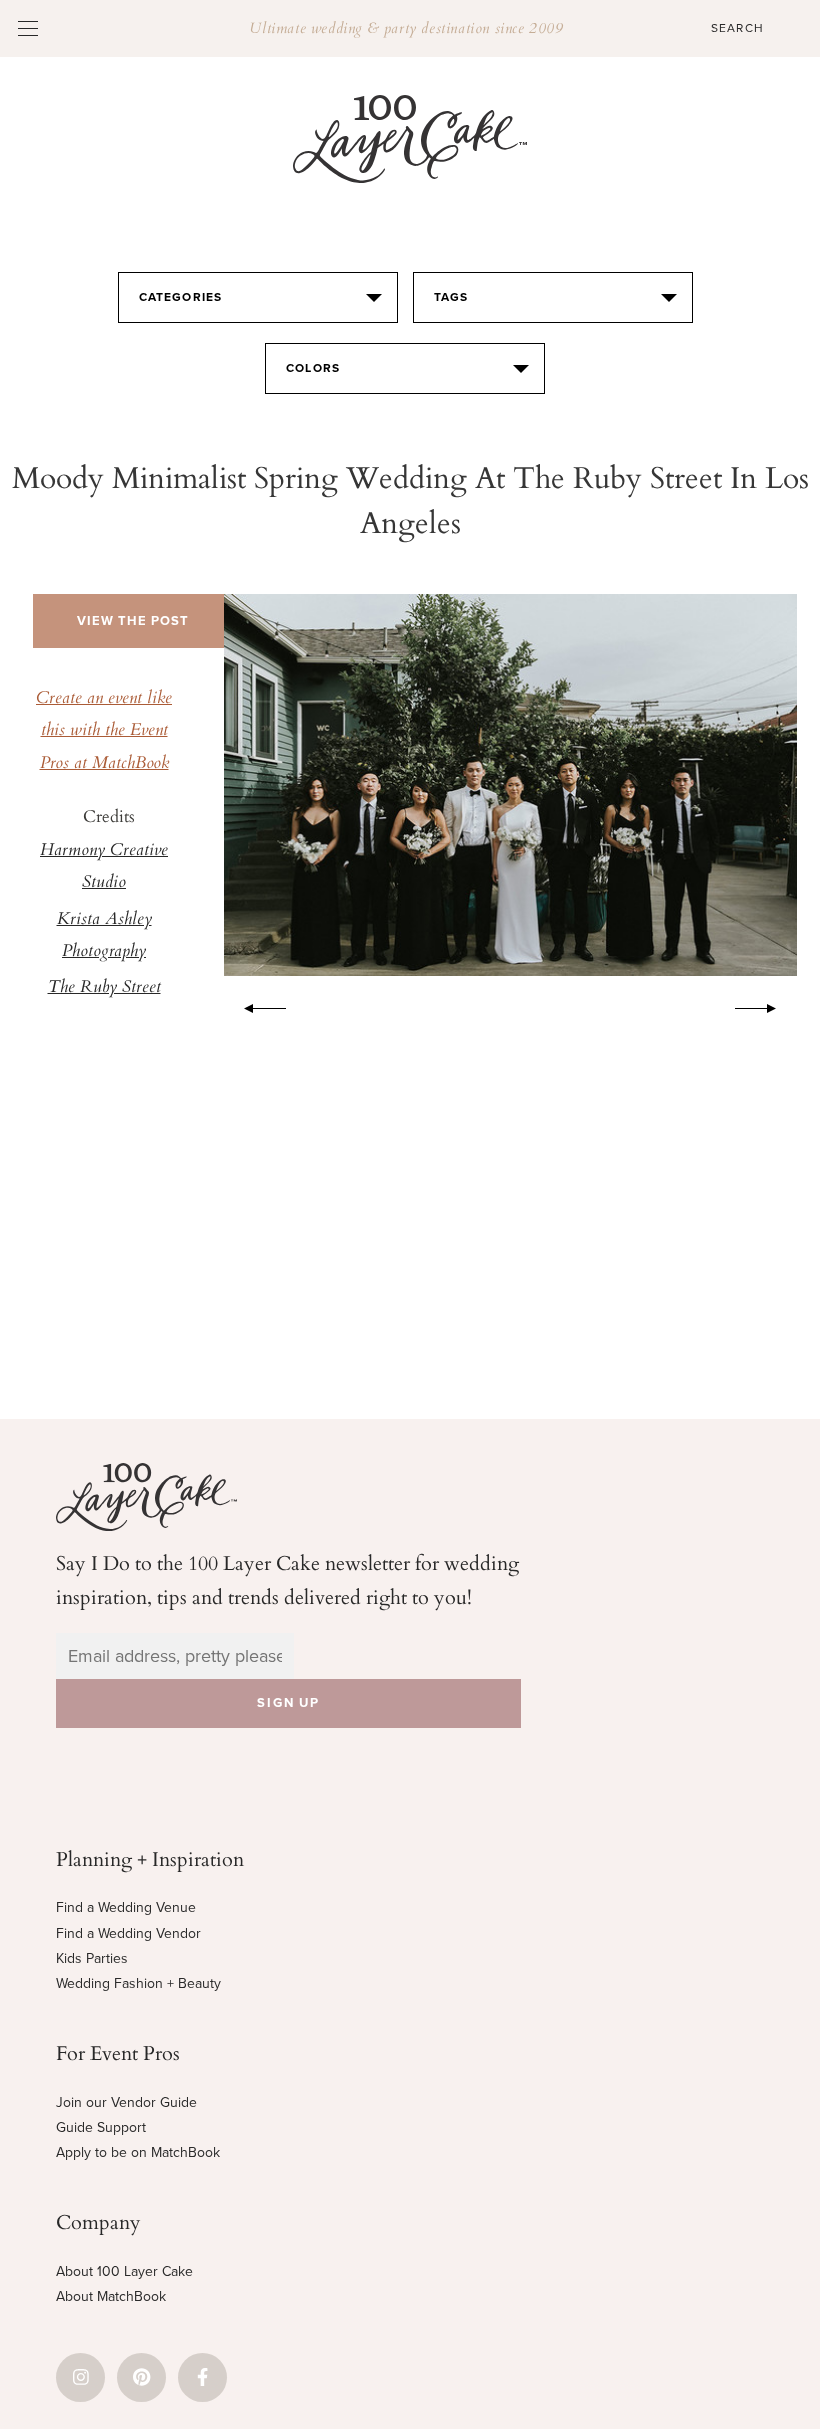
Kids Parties (92, 1958)
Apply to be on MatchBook (138, 2152)
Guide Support (101, 2127)
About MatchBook (111, 2296)
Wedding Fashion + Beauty (138, 1983)
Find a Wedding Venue (126, 1907)
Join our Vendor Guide (126, 2102)
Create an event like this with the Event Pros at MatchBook (104, 731)
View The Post (133, 621)
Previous (255, 1005)
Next (766, 1005)
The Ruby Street (104, 988)
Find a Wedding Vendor (128, 1933)
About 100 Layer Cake (124, 2271)
